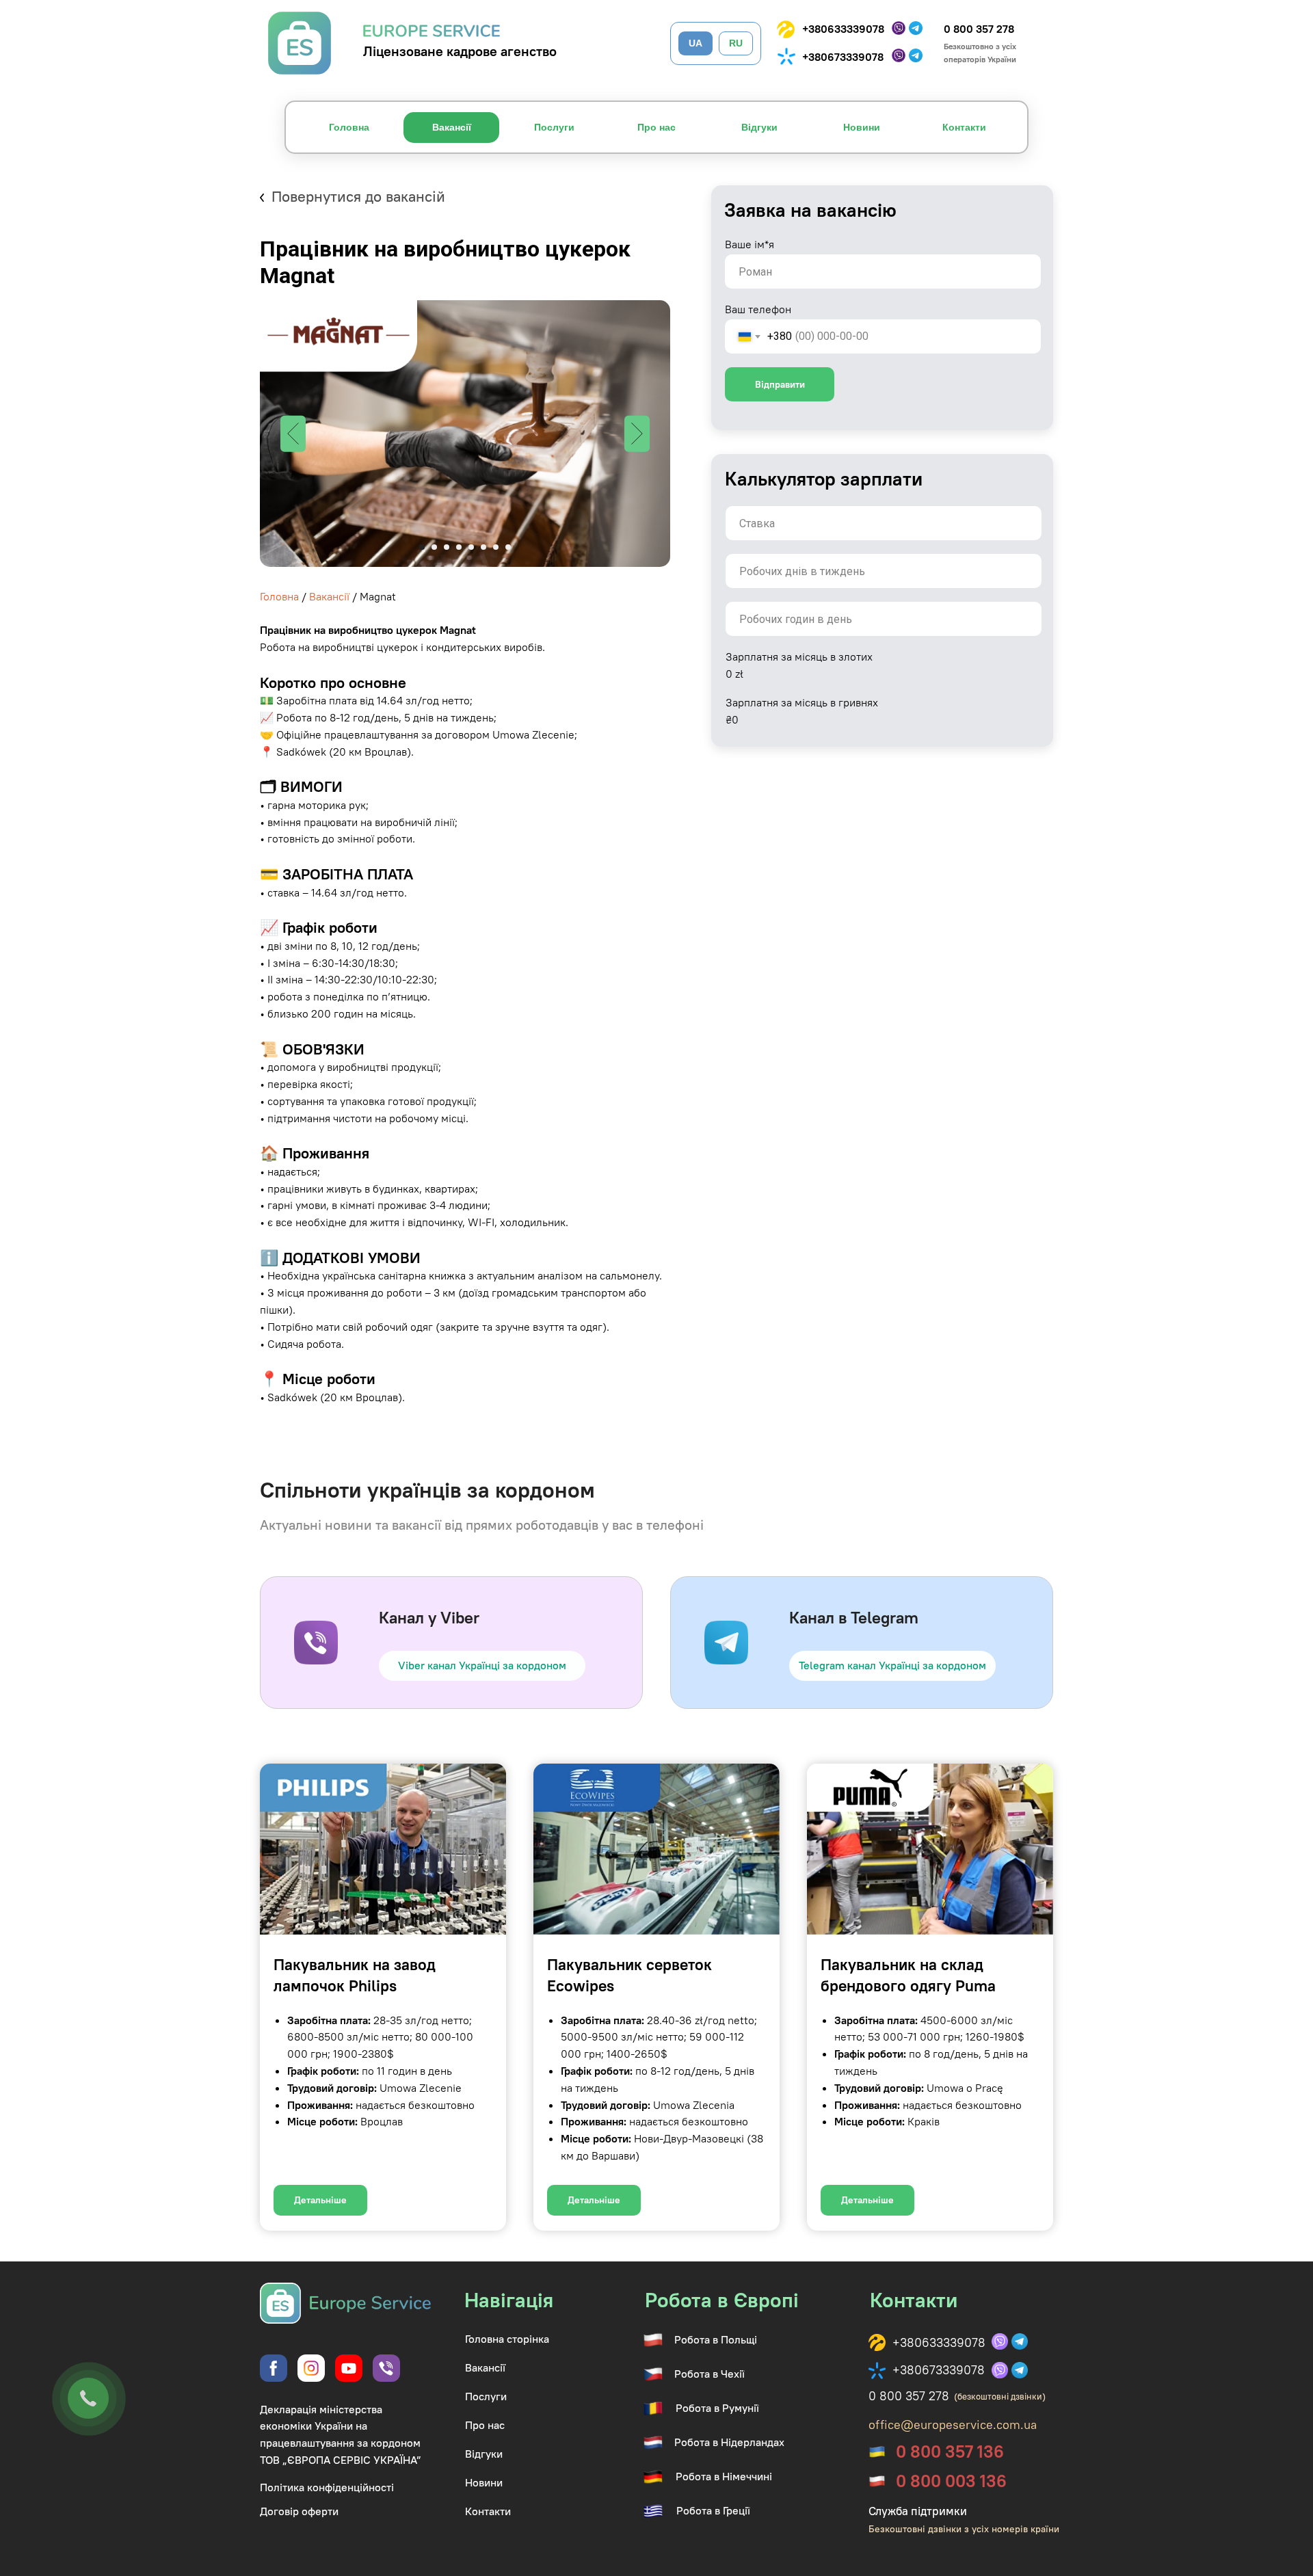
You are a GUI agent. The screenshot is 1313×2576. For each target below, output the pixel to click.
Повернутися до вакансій (358, 196)
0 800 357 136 (950, 2452)
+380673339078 (843, 57)
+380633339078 (843, 29)
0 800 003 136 (951, 2481)
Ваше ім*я (750, 244)
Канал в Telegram (854, 1617)
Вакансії (329, 596)
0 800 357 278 (979, 29)
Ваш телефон (758, 309)
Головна (279, 596)
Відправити (780, 384)
